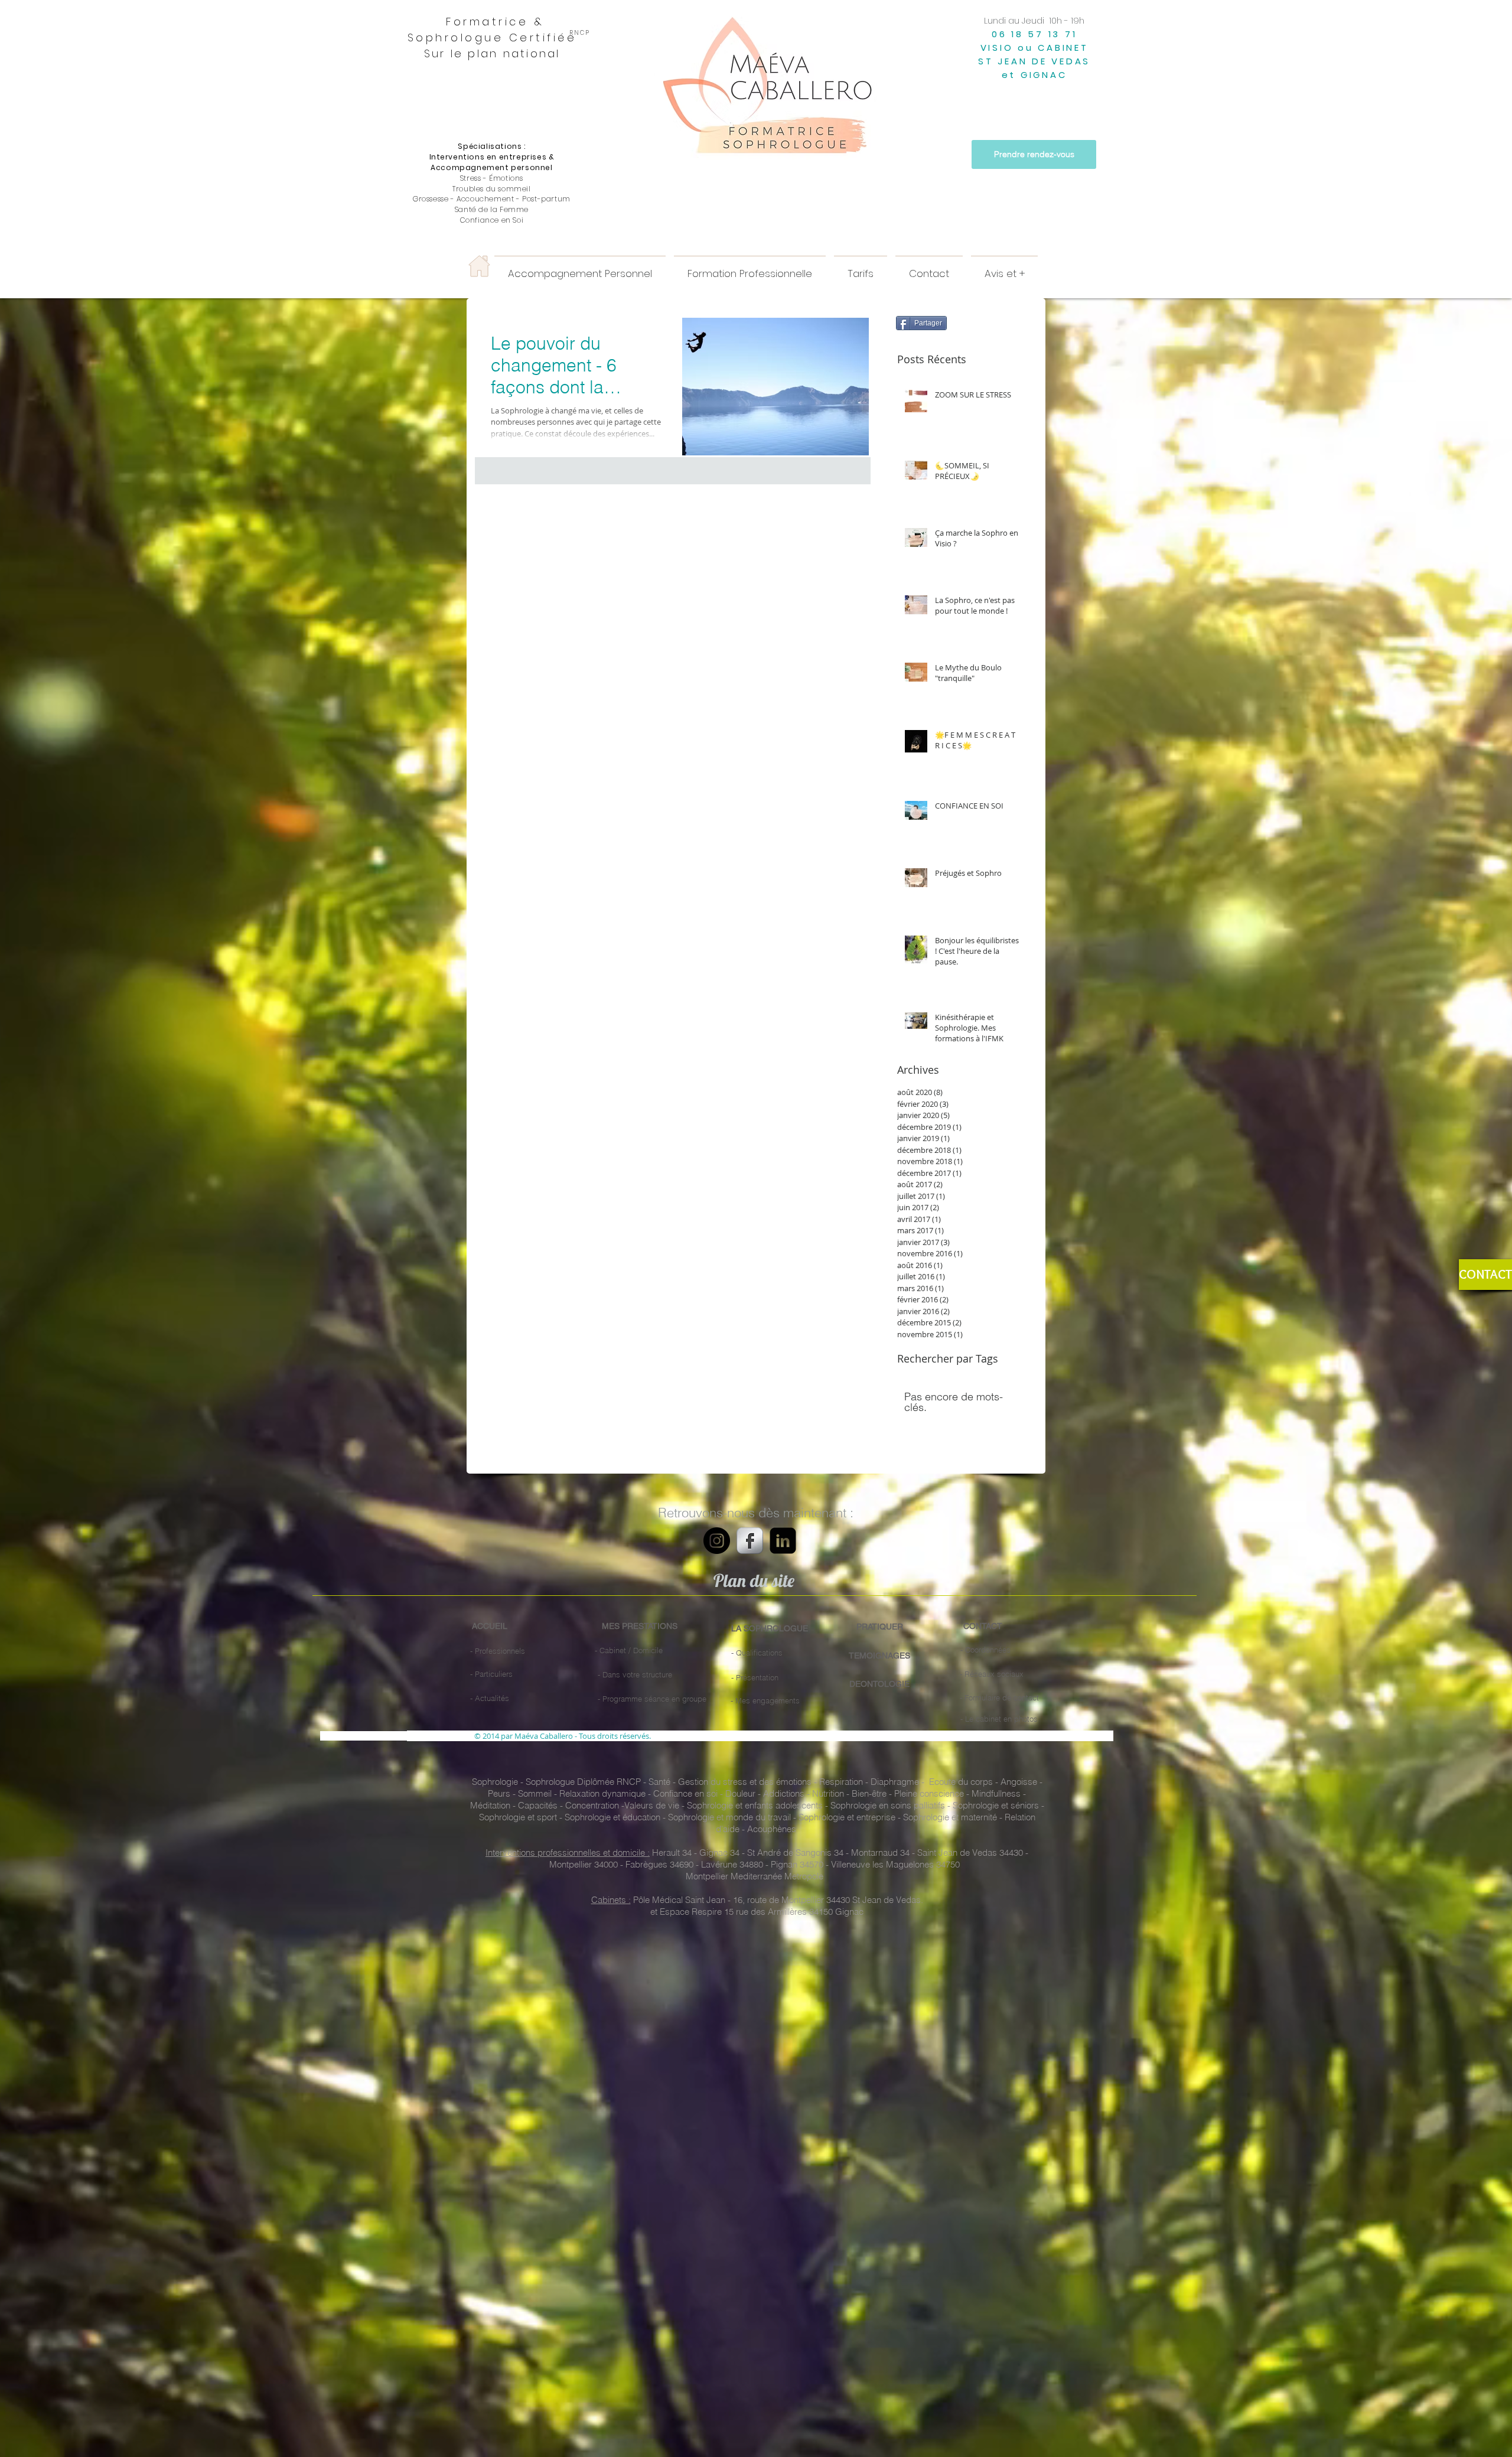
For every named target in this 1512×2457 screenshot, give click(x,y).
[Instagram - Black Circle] (717, 1541)
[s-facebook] (750, 1541)
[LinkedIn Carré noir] (783, 1541)
